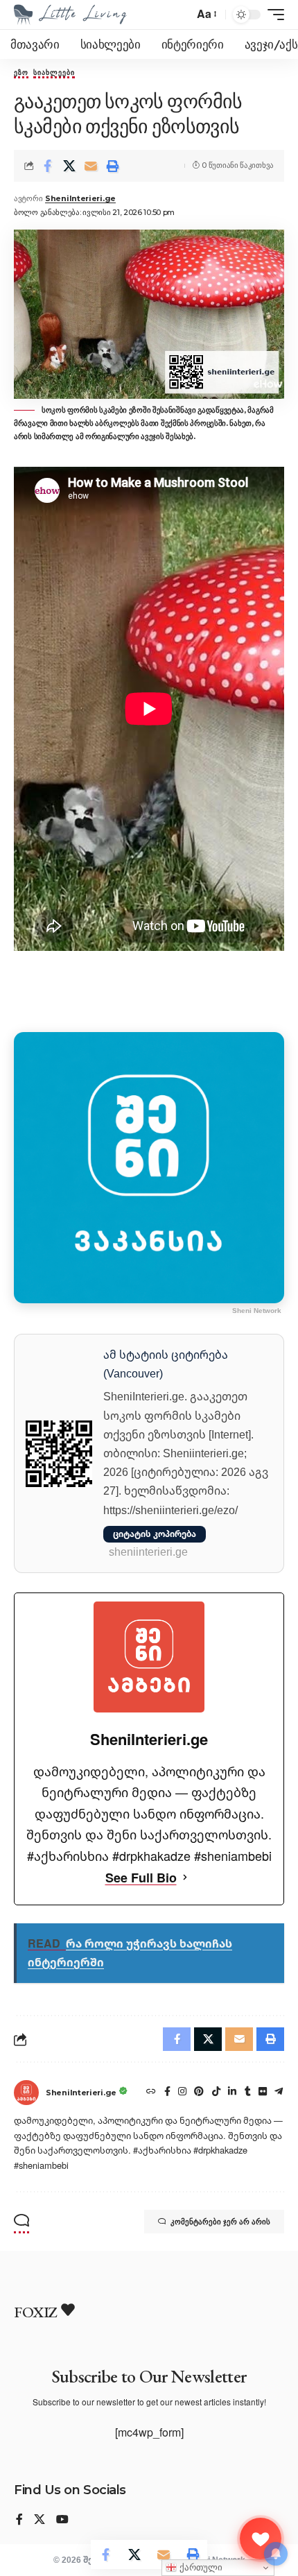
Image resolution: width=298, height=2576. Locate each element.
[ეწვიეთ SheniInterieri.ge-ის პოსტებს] (26, 2093)
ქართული (200, 2567)
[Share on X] (69, 166)
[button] (206, 14)
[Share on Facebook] (48, 166)
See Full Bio (141, 1878)
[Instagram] (182, 2093)
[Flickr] (263, 2093)
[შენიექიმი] (261, 2539)
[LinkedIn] (232, 2093)
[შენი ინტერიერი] (70, 15)
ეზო (21, 74)
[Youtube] (62, 2520)
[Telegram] (279, 2093)
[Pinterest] (199, 2093)
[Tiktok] (216, 2093)
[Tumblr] (248, 2093)
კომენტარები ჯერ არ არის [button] (220, 2222)
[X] (40, 2520)
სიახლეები (54, 74)
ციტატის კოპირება (155, 1534)
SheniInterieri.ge (80, 198)
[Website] (151, 2093)
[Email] (91, 166)
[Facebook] (167, 2093)
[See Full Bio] (185, 1878)
